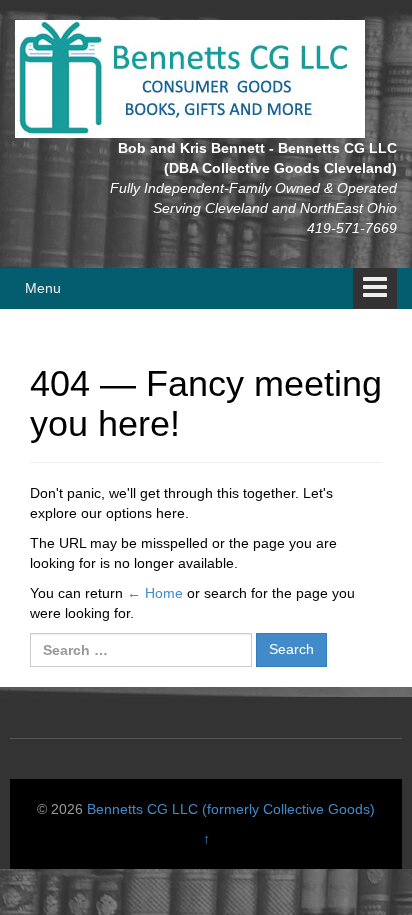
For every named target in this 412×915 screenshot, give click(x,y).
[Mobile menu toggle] (375, 288)
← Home (155, 593)
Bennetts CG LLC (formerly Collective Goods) (231, 809)
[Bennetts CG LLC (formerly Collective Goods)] (190, 78)
